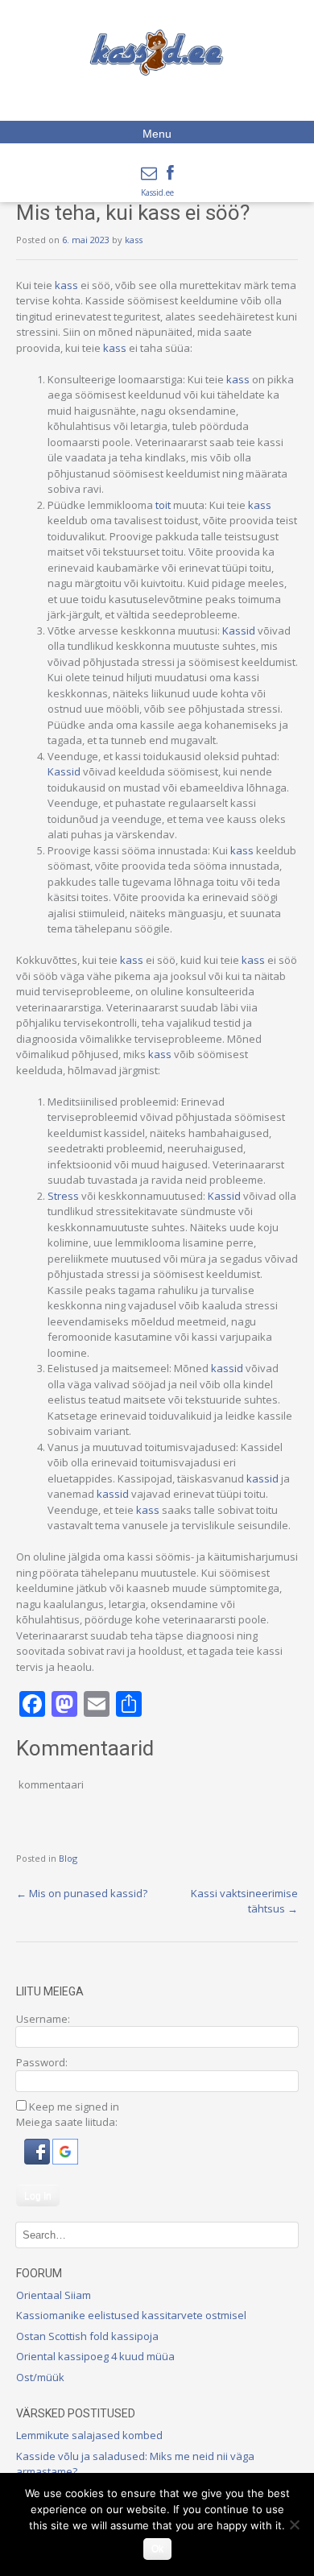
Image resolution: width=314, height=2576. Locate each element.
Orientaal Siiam (54, 2295)
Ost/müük (40, 2377)
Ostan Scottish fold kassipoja (87, 2336)
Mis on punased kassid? (82, 1893)
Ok (157, 2549)
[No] (294, 2524)
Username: (43, 2019)
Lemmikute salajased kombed (89, 2435)
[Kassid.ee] (157, 52)
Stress (63, 1196)
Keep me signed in (74, 2107)
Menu (157, 134)
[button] (38, 2160)
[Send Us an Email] (149, 173)
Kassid (239, 631)
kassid (227, 1368)
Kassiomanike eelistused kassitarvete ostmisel (131, 2315)
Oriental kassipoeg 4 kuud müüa (95, 2356)
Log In (38, 2196)
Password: (42, 2062)
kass (134, 240)
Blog (68, 1858)
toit (163, 505)
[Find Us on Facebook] (170, 173)
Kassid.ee (157, 192)
